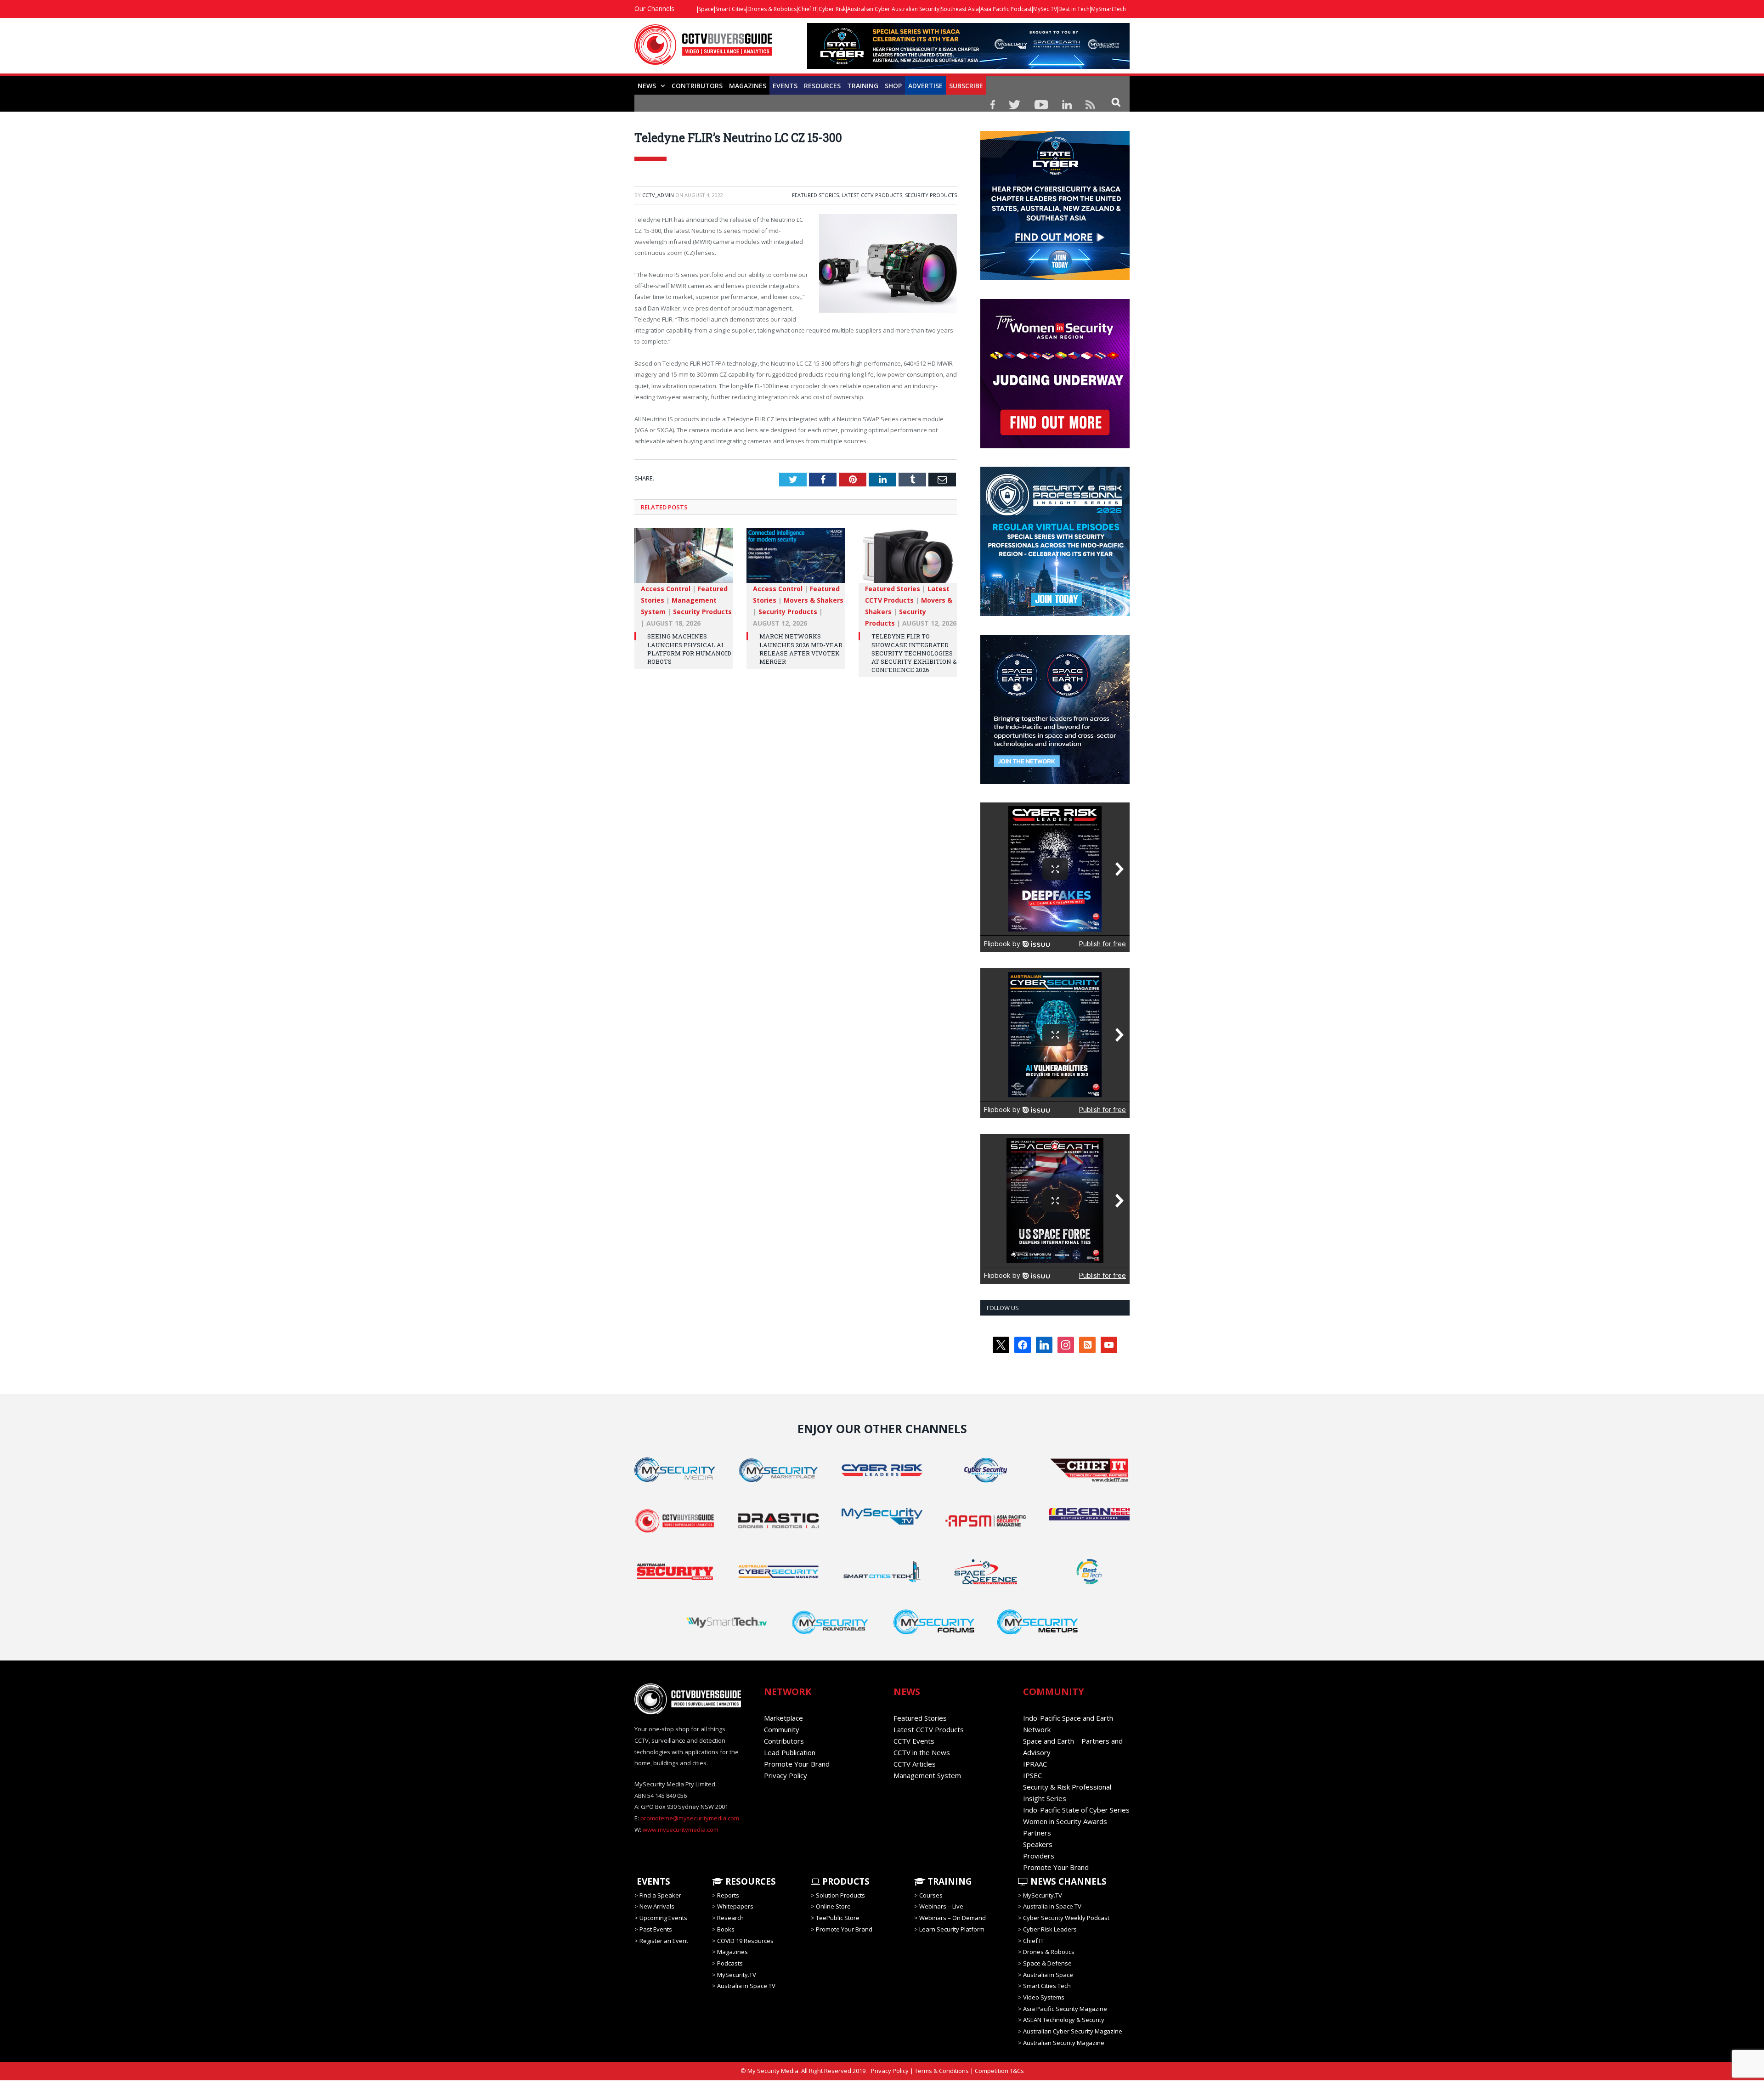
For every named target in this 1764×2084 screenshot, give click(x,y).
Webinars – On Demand (953, 1918)
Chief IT (808, 9)
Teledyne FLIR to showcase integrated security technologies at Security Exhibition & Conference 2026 (914, 653)
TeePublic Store (838, 1918)
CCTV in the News (922, 1752)
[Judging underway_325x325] (1055, 446)
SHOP (893, 86)
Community (782, 1729)
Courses (931, 1895)
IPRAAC (1035, 1764)
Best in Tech (1074, 9)
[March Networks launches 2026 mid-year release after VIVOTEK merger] (796, 560)
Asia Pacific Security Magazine (1065, 2009)
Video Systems (1044, 1997)
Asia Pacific (995, 9)
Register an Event (664, 1940)
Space (706, 9)
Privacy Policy (786, 1775)
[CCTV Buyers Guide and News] (703, 49)
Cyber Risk (832, 9)
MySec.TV (1045, 9)
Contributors (697, 86)
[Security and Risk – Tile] (1055, 614)
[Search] (1116, 102)
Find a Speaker (660, 1895)
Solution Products (840, 1895)
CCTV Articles (915, 1764)
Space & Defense (1047, 1963)
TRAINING (863, 86)
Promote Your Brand (797, 1764)
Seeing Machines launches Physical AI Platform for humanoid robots (689, 649)
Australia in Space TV (746, 1986)
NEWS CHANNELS (1067, 1881)
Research (730, 1918)
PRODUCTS (845, 1881)
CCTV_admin (658, 195)
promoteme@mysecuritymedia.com (690, 1818)
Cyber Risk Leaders (1050, 1929)
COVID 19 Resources (745, 1940)
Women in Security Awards (1065, 1821)
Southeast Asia (960, 9)
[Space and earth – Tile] (1055, 782)
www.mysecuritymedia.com (681, 1830)
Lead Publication (790, 1752)
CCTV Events (914, 1741)
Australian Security (916, 9)
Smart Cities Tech (1047, 1986)
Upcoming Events (663, 1918)
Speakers (1038, 1844)
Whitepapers (735, 1906)
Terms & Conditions (942, 2071)
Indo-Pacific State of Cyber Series (1076, 1810)
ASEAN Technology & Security (1064, 2020)
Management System (927, 1775)
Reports (728, 1895)
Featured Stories (815, 195)
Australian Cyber (869, 9)
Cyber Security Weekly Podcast (1066, 1918)
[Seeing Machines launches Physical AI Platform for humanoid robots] (684, 560)
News (647, 86)
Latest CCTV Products (872, 195)
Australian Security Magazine (1064, 2043)
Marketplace (783, 1718)
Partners (1037, 1833)
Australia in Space (1048, 1975)
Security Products (931, 195)
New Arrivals (657, 1906)
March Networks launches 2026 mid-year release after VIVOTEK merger (801, 649)
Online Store (833, 1906)
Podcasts (730, 1963)
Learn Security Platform (952, 1929)
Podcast (1021, 9)
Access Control (666, 589)
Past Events (656, 1929)
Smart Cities (731, 9)
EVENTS (652, 1881)
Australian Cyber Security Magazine (1073, 2031)
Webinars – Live (941, 1906)
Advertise (925, 86)
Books (726, 1929)
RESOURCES (822, 86)
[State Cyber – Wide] (968, 66)
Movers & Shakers (814, 600)
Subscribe (966, 86)
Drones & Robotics (772, 9)
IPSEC (1032, 1775)
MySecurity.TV (737, 1975)
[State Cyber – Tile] (1055, 278)
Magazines (748, 86)
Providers (1039, 1856)
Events (785, 86)
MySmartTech (1108, 9)
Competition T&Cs (999, 2071)
